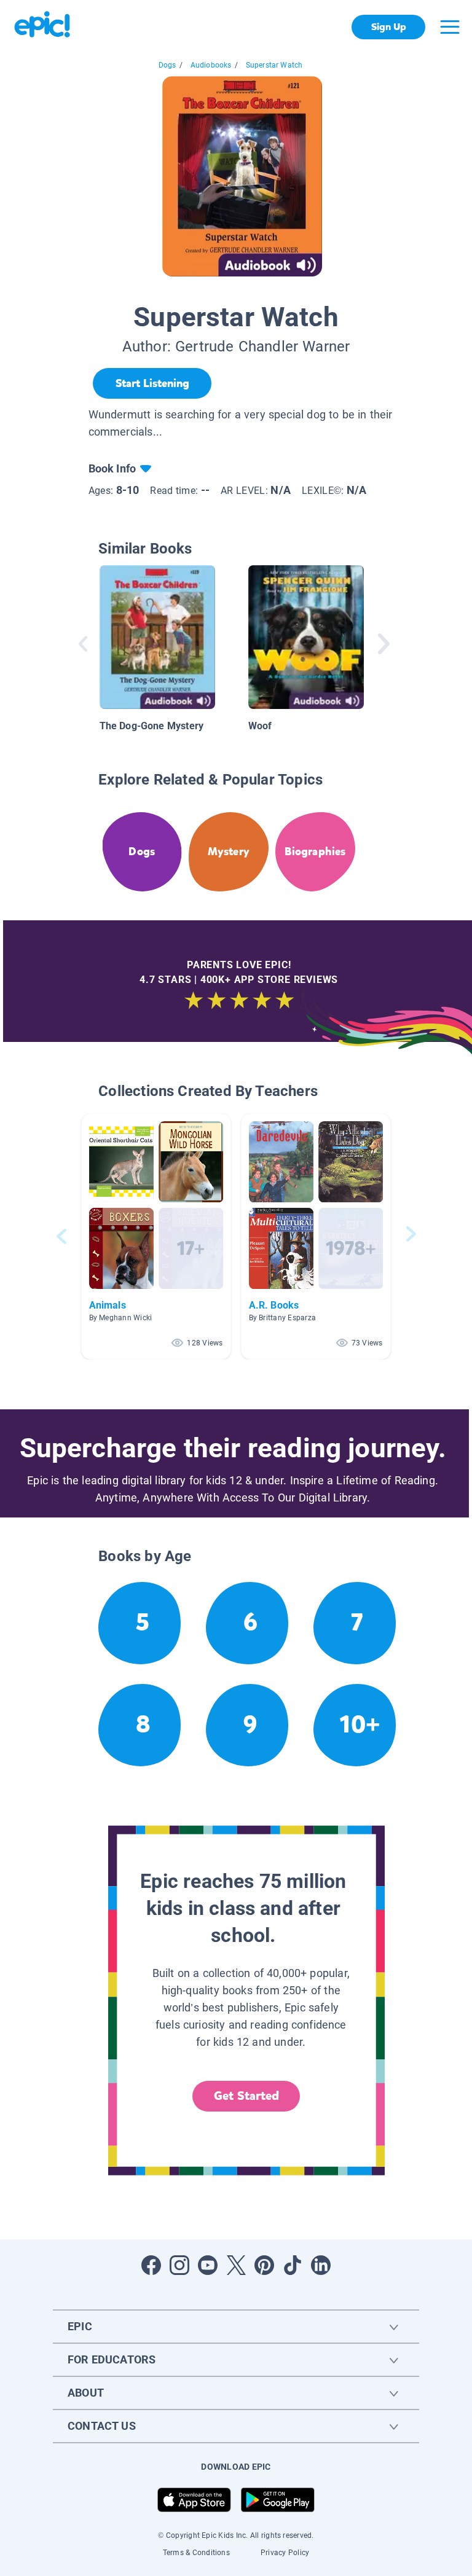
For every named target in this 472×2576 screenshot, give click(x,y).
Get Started (246, 2096)
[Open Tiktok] (293, 2265)
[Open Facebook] (151, 2265)
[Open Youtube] (208, 2265)
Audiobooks (211, 65)
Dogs (167, 65)
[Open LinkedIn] (321, 2265)
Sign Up (389, 27)
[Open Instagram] (179, 2265)
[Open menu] (450, 27)
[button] (156, 1236)
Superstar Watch (274, 65)
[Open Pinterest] (264, 2265)
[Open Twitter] (236, 2265)
